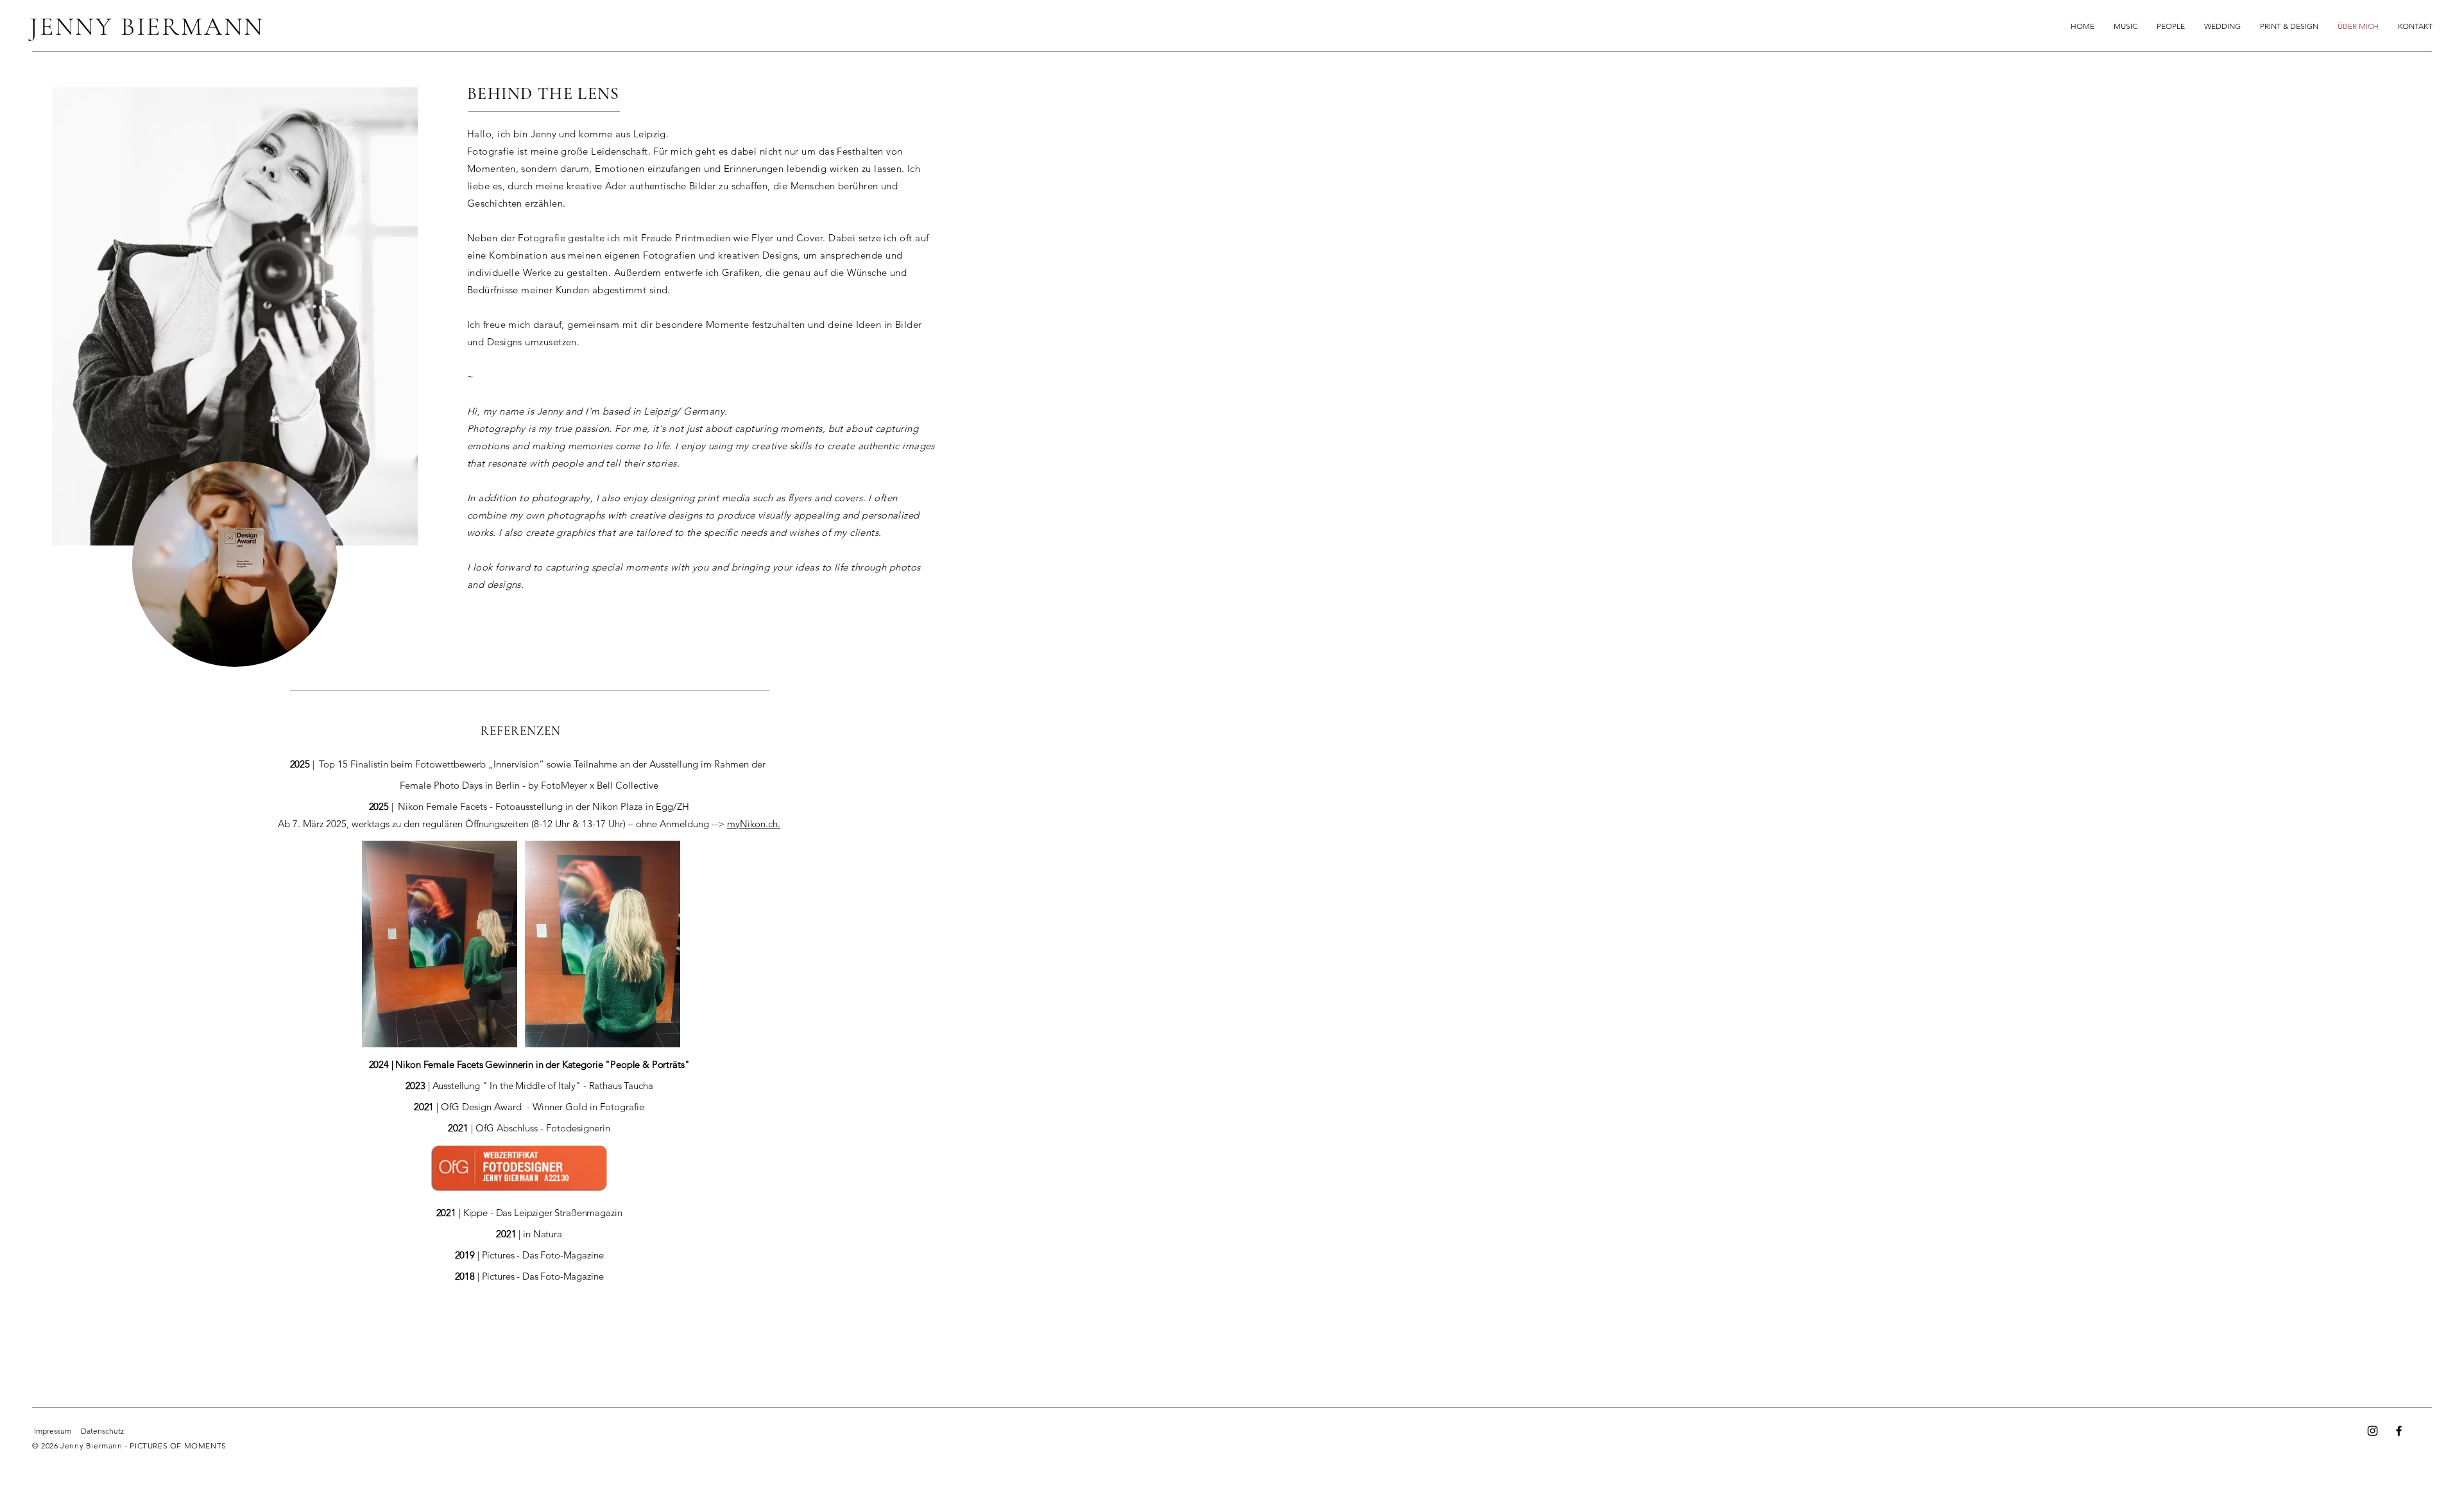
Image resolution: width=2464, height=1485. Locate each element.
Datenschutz (102, 1431)
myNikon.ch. (754, 824)
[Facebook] (2399, 1431)
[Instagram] (2373, 1431)
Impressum (53, 1431)
